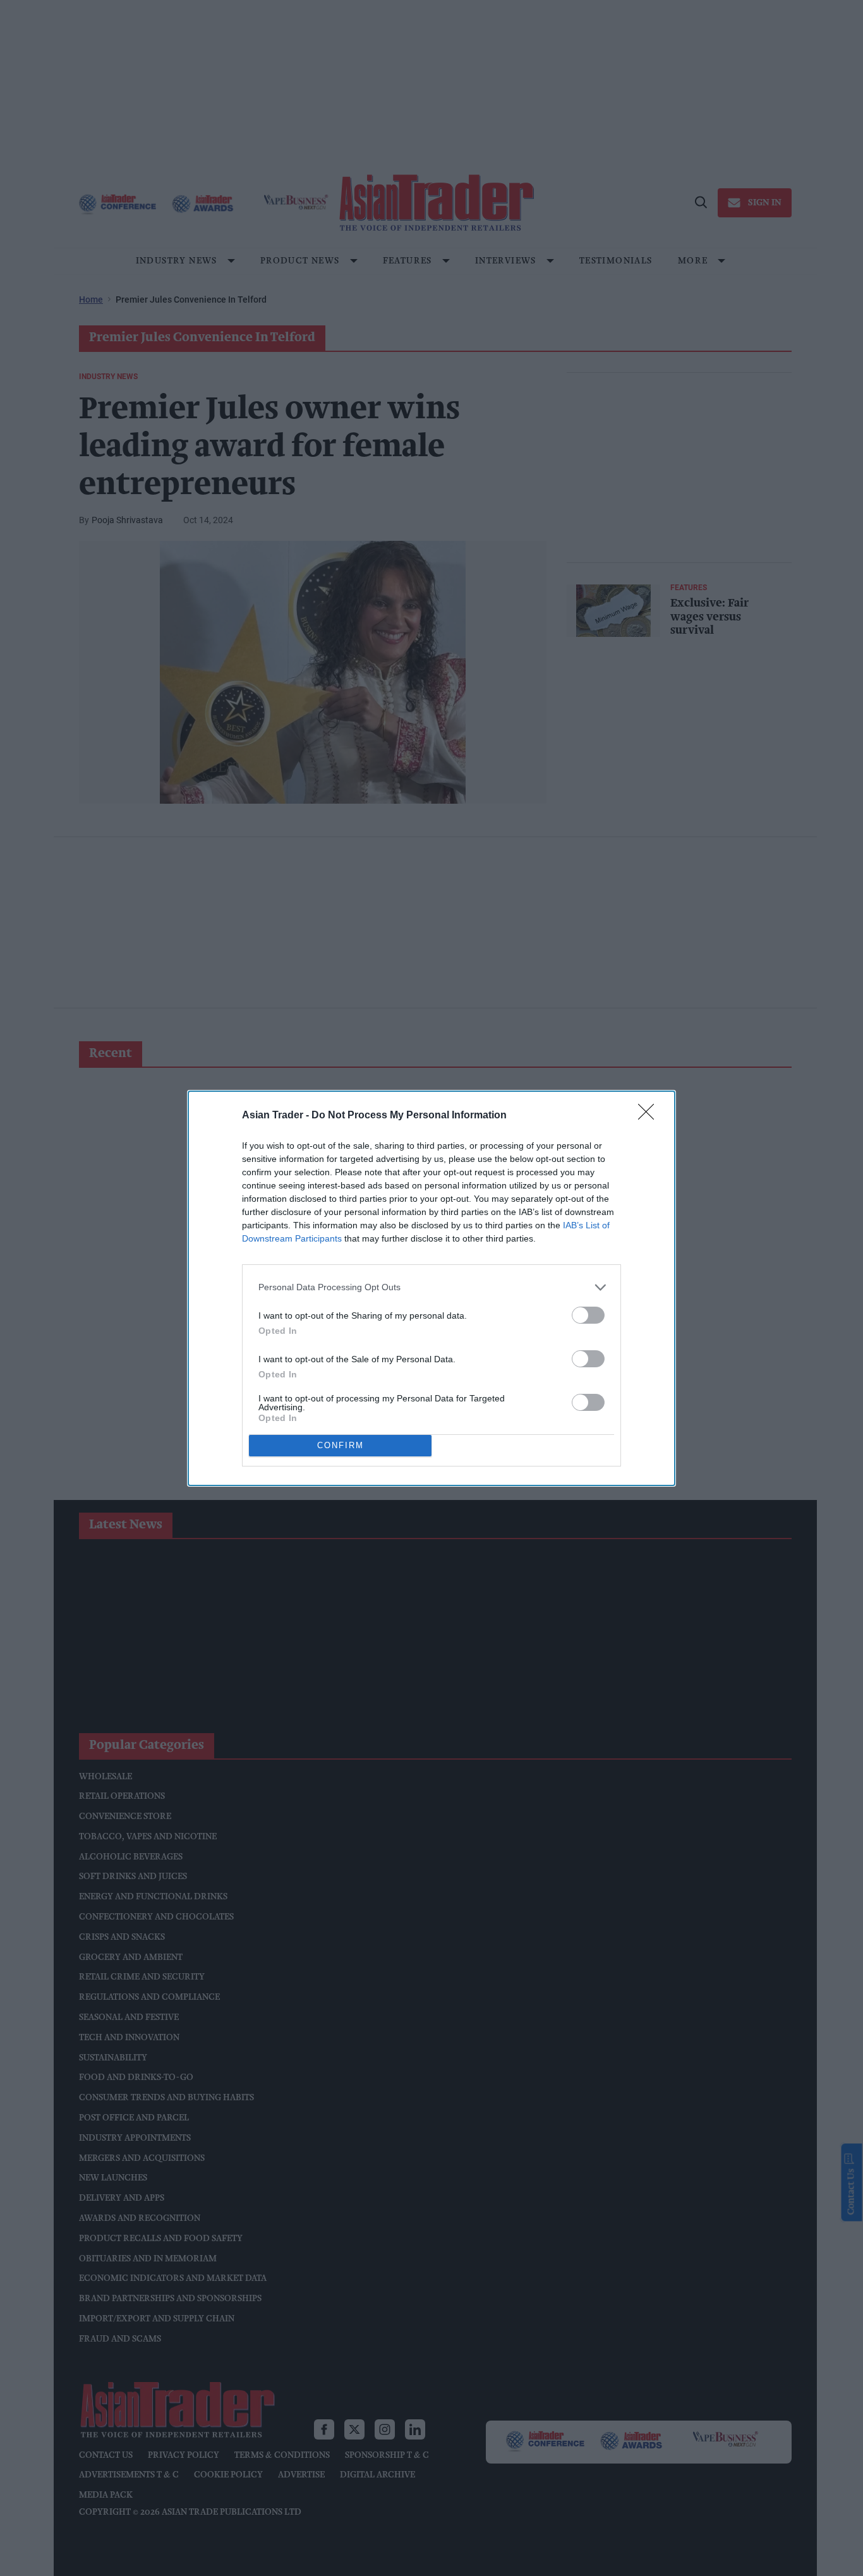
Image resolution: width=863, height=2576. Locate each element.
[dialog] (431, 1288)
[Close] (650, 1116)
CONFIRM (341, 1445)
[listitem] (431, 1287)
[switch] (588, 1315)
